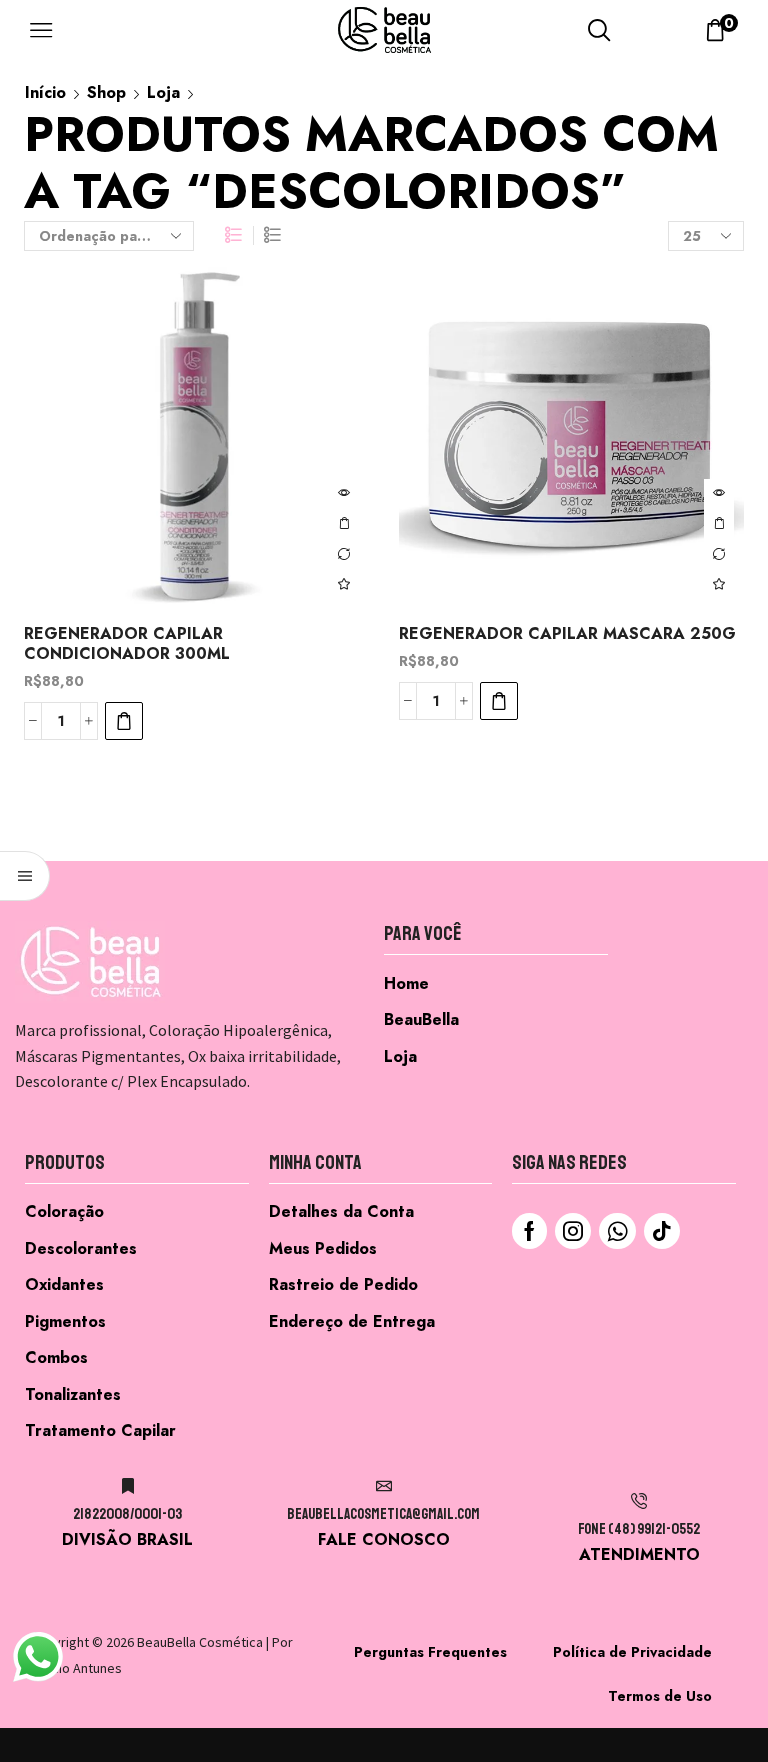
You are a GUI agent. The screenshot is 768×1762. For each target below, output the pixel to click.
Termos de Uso (660, 1696)
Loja (163, 92)
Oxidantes (64, 1284)
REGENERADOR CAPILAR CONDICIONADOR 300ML (127, 644)
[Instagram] (573, 1231)
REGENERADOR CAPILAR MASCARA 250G (567, 634)
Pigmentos (65, 1321)
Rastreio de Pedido (343, 1284)
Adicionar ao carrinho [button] (344, 524)
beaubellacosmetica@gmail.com (383, 1514)
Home (406, 983)
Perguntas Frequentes (430, 1652)
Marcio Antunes (76, 1668)
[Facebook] (529, 1231)
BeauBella (421, 1019)
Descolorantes (81, 1248)
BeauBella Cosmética (200, 1642)
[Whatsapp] (617, 1231)
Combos (56, 1357)
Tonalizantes (73, 1394)
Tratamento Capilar (100, 1430)
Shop (106, 92)
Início (45, 92)
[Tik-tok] (662, 1231)
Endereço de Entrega (352, 1321)
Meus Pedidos (323, 1248)
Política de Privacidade (632, 1652)
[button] (124, 721)
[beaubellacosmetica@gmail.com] (384, 1486)
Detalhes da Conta (341, 1211)
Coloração (64, 1211)
